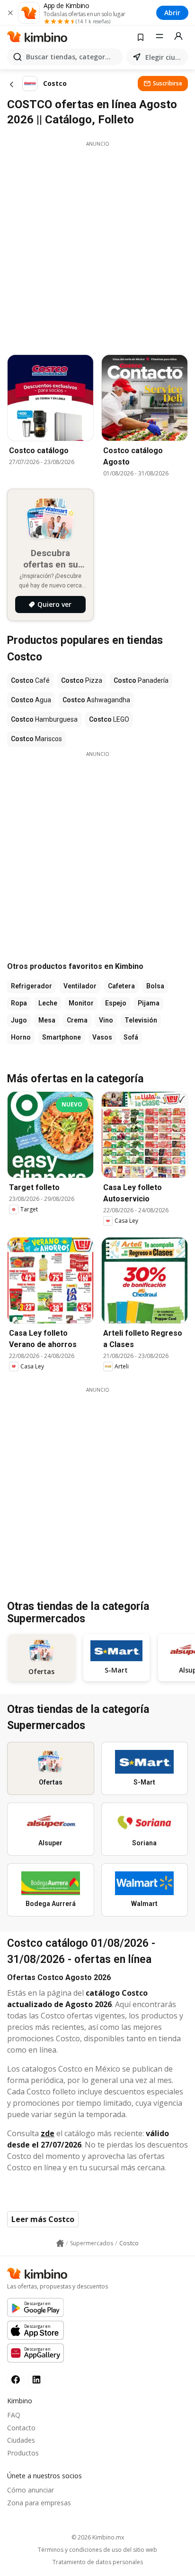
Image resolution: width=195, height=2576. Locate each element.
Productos (23, 2453)
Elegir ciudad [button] (165, 57)
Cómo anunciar (31, 2490)
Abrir (172, 13)
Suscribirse (168, 83)
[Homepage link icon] (60, 2243)
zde (48, 2133)
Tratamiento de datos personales (98, 2562)
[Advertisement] (97, 245)
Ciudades (21, 2440)
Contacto (21, 2428)
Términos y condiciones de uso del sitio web (97, 2550)
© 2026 (98, 2537)
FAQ (14, 2415)
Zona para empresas (39, 2503)
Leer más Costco (43, 2219)
